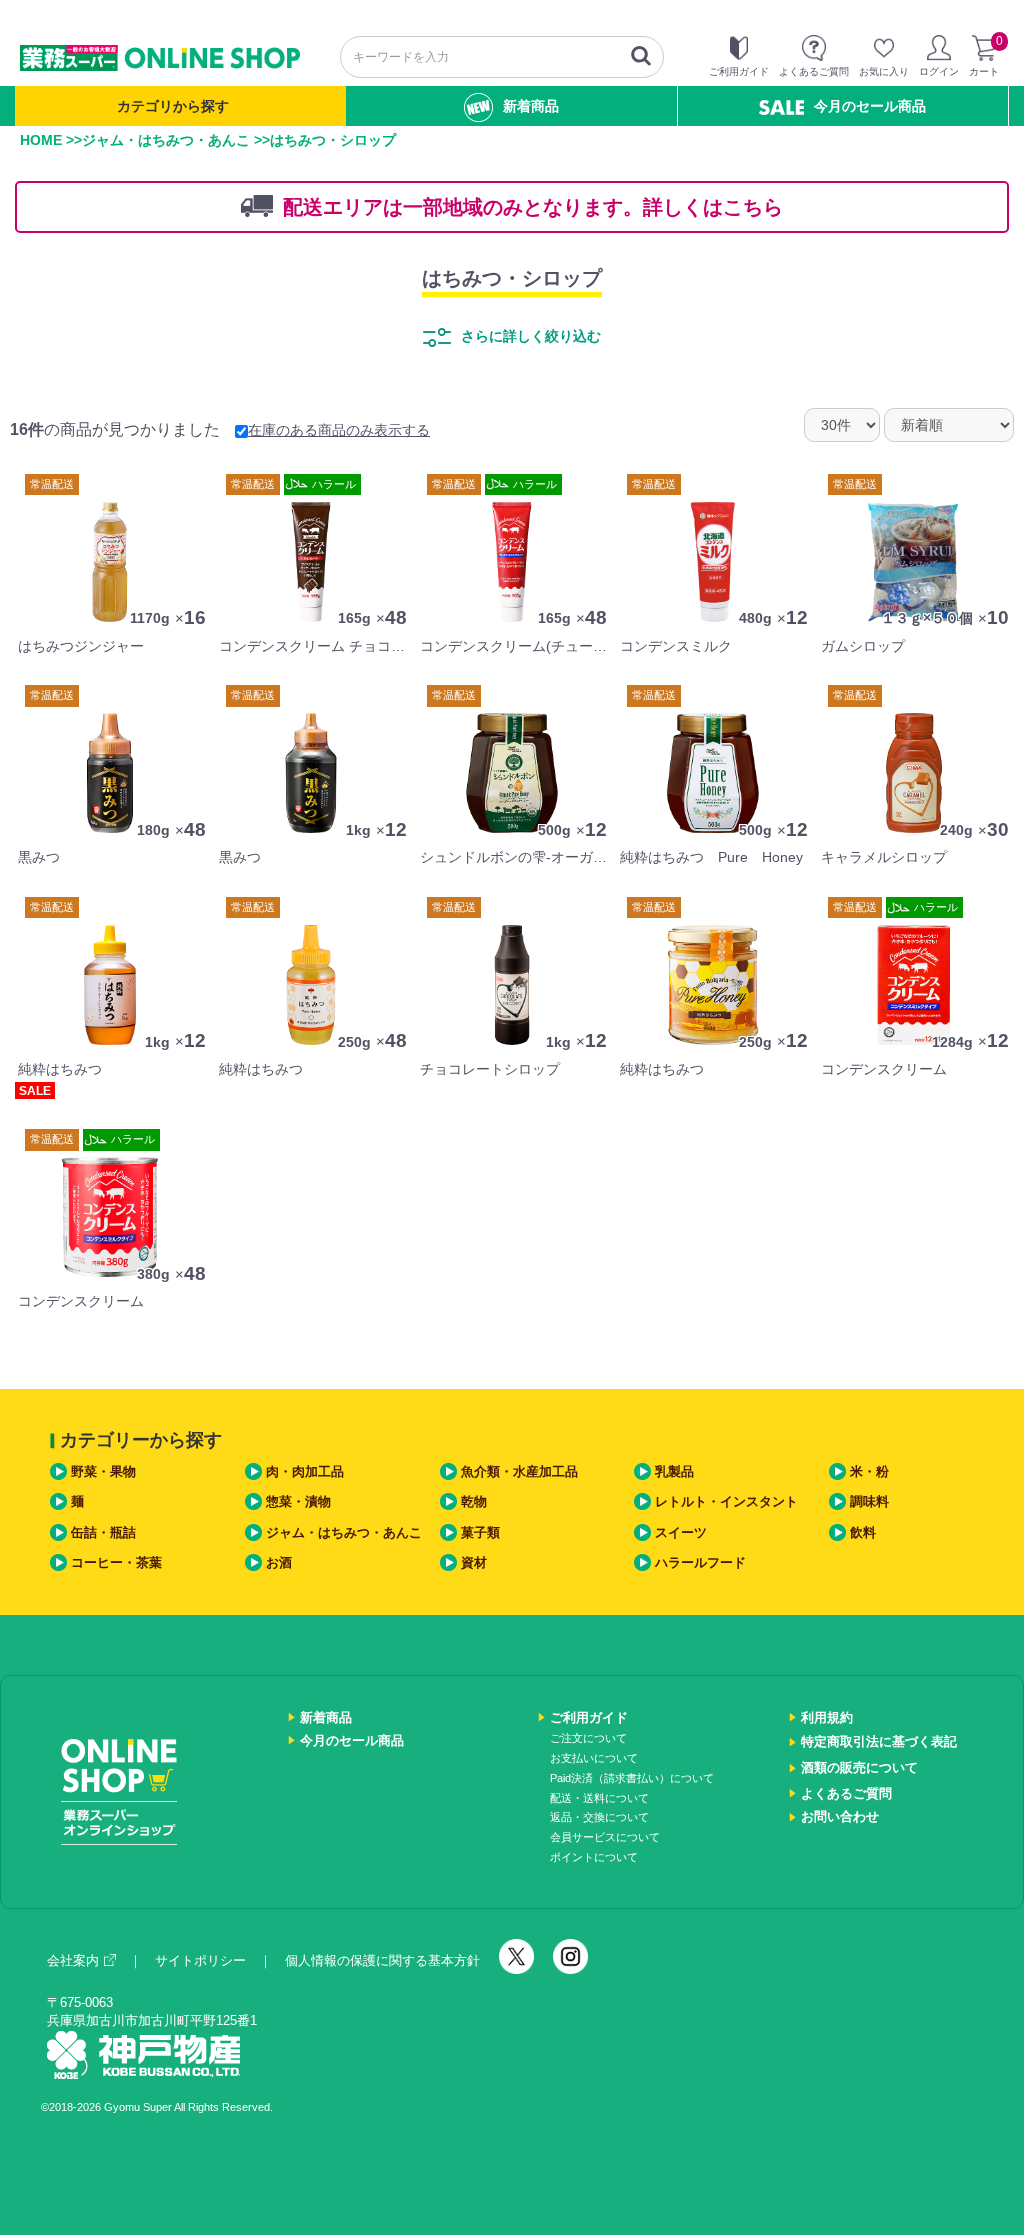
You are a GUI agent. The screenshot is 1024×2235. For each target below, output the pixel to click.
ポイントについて (594, 1857)
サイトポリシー (200, 1960)
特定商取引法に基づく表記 (879, 1741)
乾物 (474, 1501)
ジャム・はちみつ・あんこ (166, 140)
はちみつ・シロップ (512, 278)
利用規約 (827, 1717)
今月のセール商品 (870, 106)
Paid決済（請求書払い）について (632, 1778)
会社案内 (73, 1960)
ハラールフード (700, 1562)
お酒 (279, 1562)
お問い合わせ (840, 1816)
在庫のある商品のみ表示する (339, 430)
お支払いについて (594, 1758)
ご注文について (588, 1738)
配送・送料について (599, 1798)
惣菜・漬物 (298, 1501)
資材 (474, 1562)
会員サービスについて (605, 1837)
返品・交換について (599, 1817)
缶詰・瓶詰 (103, 1532)
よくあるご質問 (846, 1793)
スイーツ (681, 1532)
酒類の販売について (859, 1767)
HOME (41, 140)
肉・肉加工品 (305, 1471)
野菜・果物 (103, 1471)
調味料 (869, 1501)
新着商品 (531, 106)
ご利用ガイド (589, 1717)
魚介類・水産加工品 (519, 1471)
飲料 (863, 1532)
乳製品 (674, 1471)
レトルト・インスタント (726, 1501)
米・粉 (869, 1471)
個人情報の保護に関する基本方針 (382, 1960)
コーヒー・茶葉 (116, 1562)
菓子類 (480, 1532)
